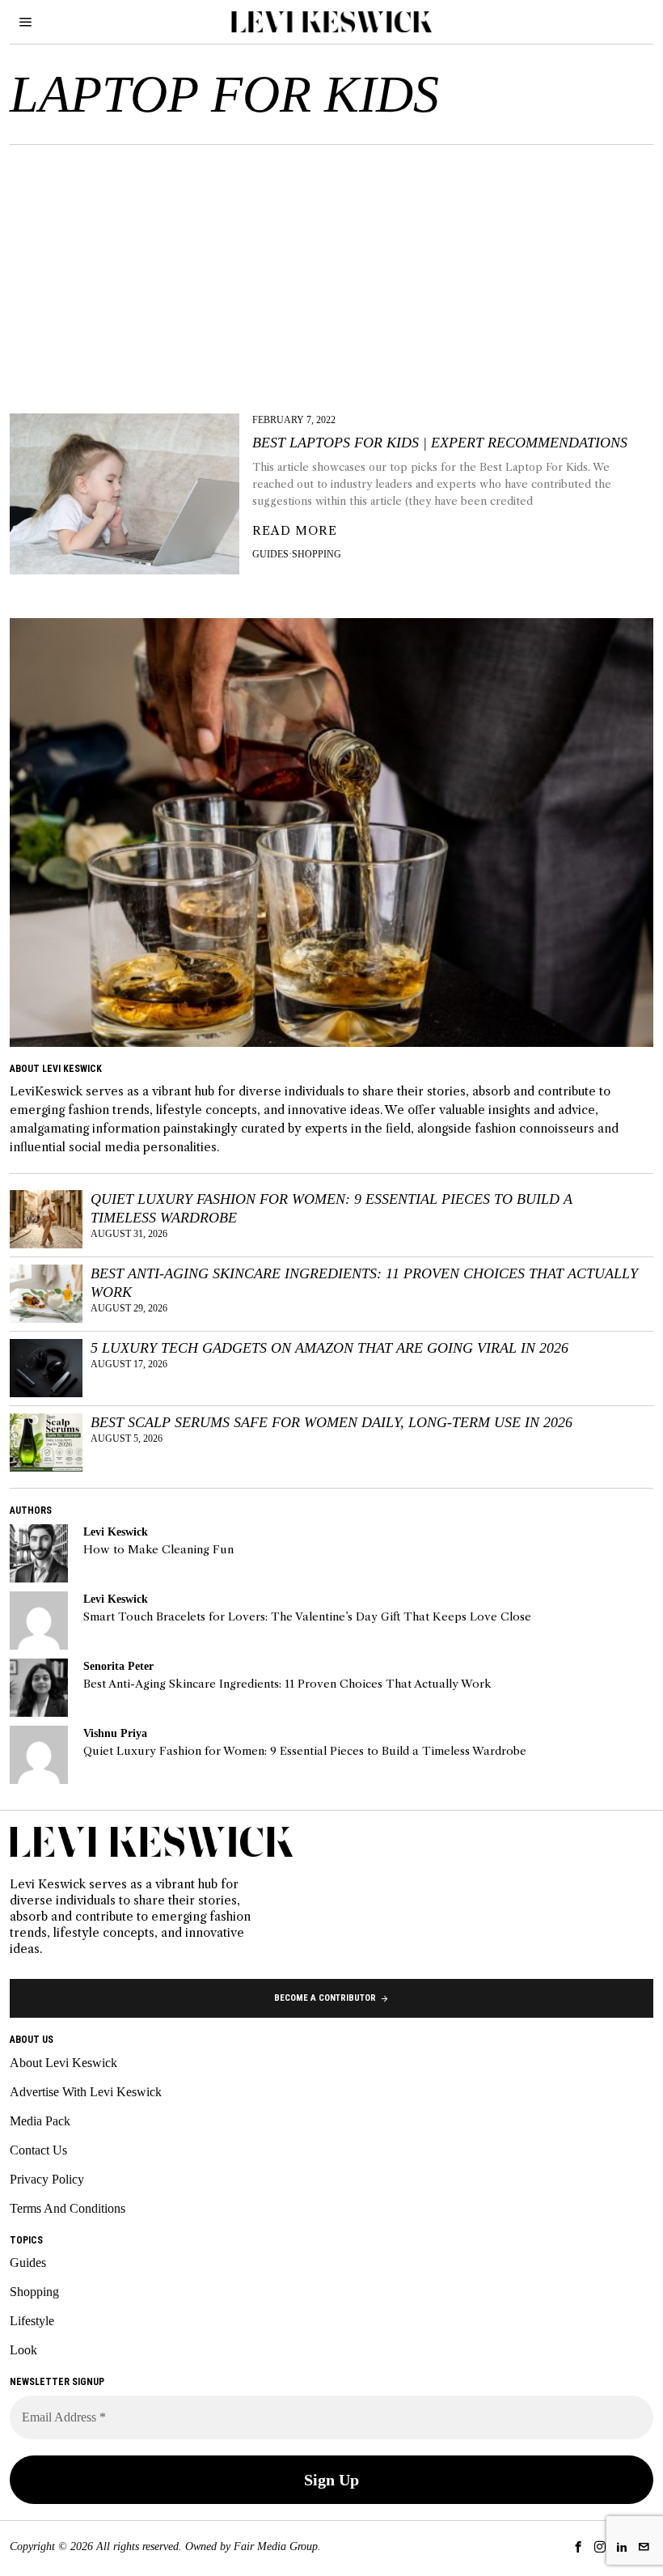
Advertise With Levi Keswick (86, 2092)
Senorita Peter (118, 1666)
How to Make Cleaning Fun (158, 1550)
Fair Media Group (276, 2546)
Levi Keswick (116, 1532)
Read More (295, 531)
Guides (270, 554)
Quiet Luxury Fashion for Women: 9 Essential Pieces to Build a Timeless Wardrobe (331, 1208)
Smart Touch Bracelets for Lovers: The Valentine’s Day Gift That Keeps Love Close (307, 1617)
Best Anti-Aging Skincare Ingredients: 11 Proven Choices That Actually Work (364, 1283)
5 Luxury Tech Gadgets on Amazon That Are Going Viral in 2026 (329, 1348)
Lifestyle (32, 2321)
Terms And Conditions (68, 2208)
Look (23, 2350)
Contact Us (38, 2150)
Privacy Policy (47, 2179)
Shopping (317, 554)
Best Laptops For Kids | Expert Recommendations (440, 443)
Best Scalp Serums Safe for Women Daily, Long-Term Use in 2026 (331, 1422)
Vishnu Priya (115, 1733)
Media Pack (40, 2121)
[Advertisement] (331, 266)
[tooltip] (39, 1553)
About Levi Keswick (63, 2063)
